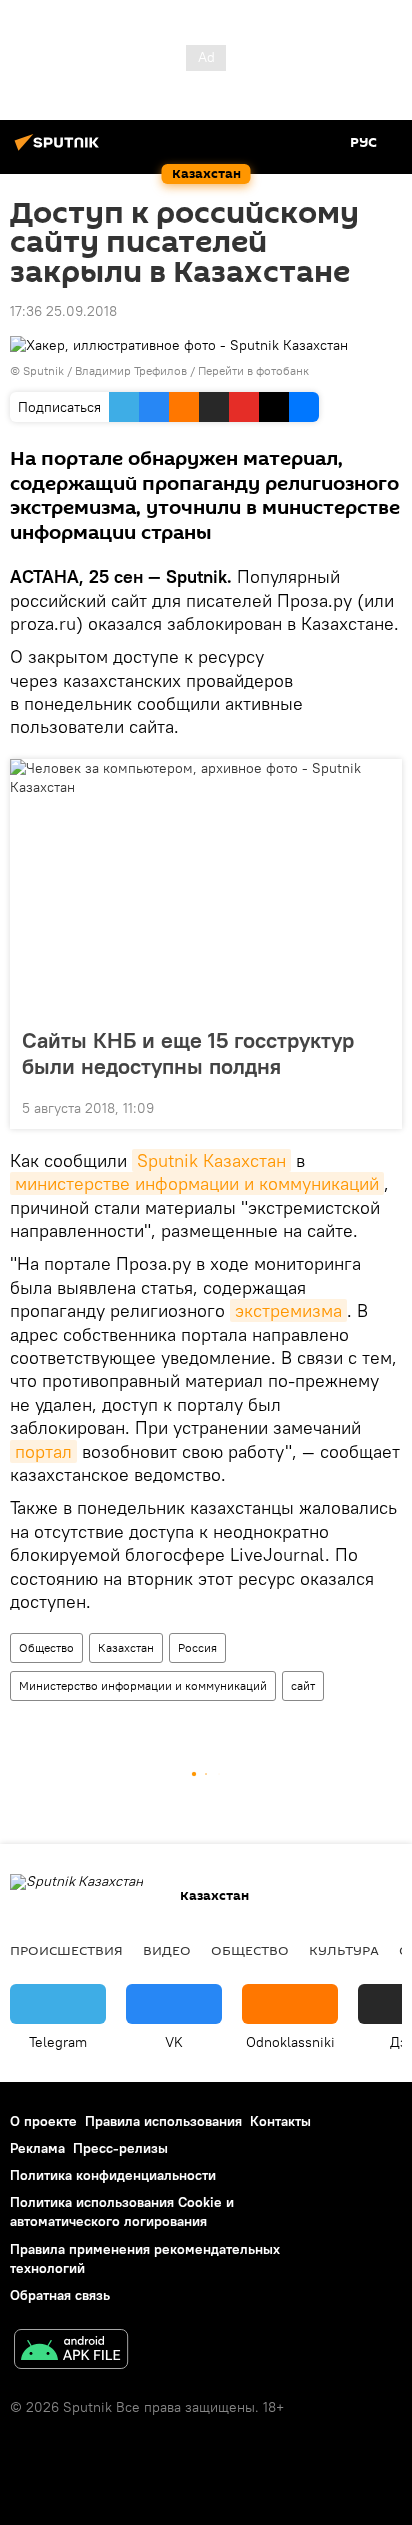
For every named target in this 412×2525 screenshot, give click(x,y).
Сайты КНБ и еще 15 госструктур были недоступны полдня (188, 1053)
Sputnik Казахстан (211, 1160)
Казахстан (126, 1647)
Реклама (37, 2148)
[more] (379, 1106)
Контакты (280, 2121)
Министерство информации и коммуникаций (143, 1685)
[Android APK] (71, 2351)
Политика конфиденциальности (113, 2175)
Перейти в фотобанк (253, 370)
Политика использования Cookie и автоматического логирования (122, 2211)
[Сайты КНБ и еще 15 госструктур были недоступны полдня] (206, 887)
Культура (344, 1950)
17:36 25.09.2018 (63, 311)
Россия (197, 1647)
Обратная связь (60, 2295)
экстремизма (288, 1310)
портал (43, 1451)
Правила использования (163, 2121)
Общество (46, 1647)
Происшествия (66, 1950)
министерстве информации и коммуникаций (197, 1183)
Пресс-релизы (120, 2148)
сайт (303, 1685)
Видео (167, 1950)
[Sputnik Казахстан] (60, 150)
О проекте (43, 2121)
